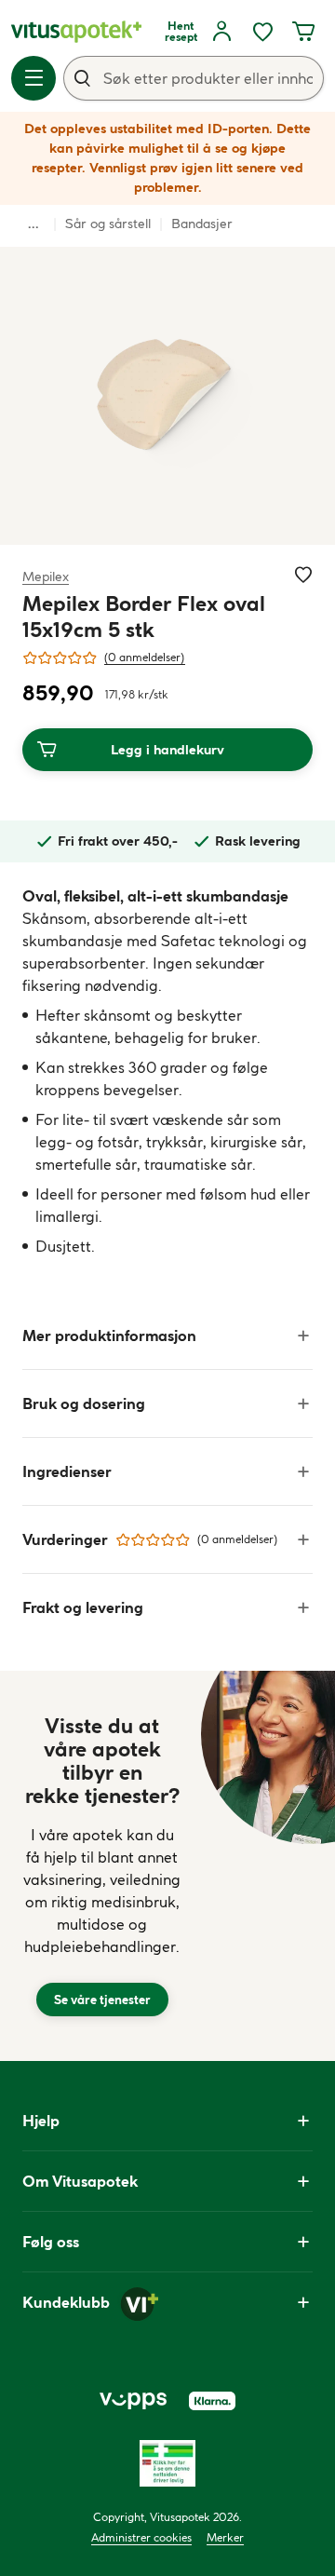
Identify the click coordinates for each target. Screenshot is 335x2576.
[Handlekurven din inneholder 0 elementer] (303, 32)
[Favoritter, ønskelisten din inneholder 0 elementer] (262, 32)
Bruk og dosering (84, 1403)
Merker (225, 2537)
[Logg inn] (221, 32)
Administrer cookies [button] (141, 2537)
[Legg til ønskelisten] (303, 575)
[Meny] (33, 78)
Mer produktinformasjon (109, 1335)
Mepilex (46, 576)
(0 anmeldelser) (145, 657)
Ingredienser (67, 1471)
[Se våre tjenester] (102, 1866)
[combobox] (194, 78)
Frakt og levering (83, 1607)
